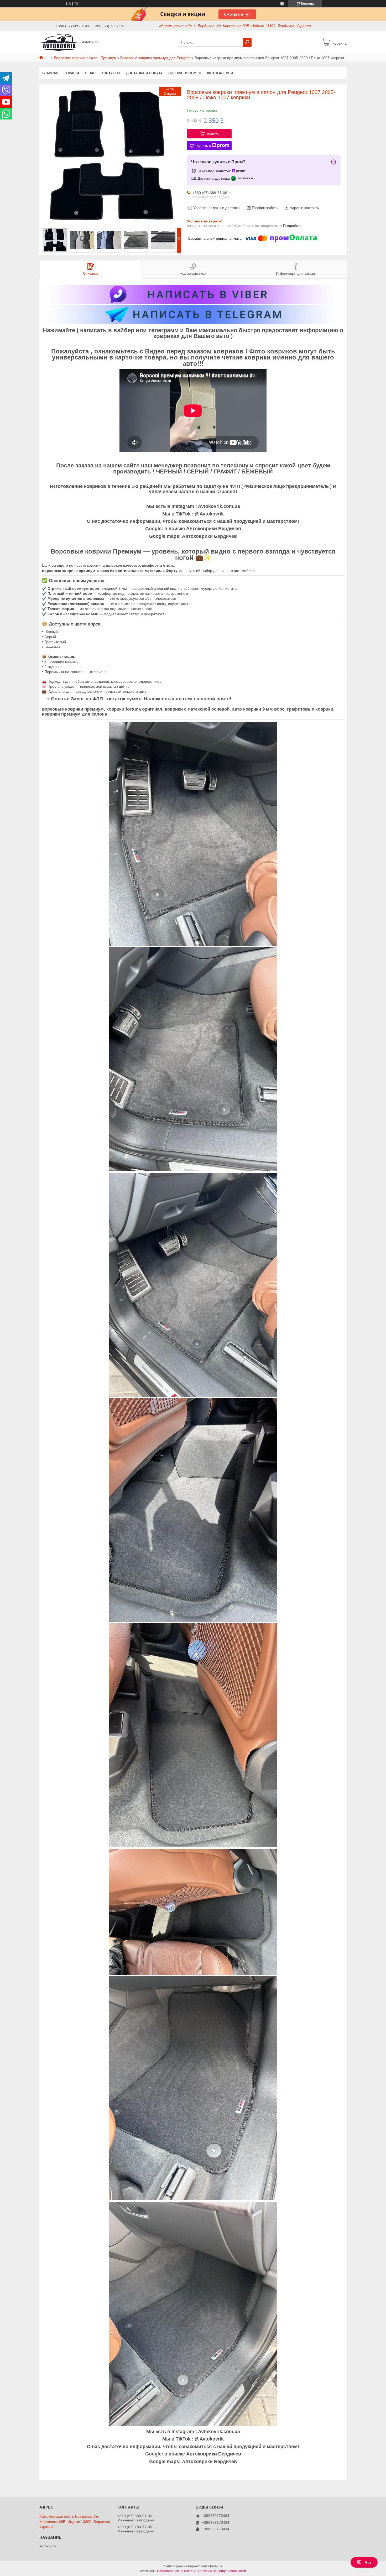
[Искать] (247, 42)
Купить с (204, 145)
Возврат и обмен (185, 73)
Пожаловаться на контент (176, 2571)
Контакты (111, 73)
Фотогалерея (220, 73)
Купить (213, 134)
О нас (90, 73)
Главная (50, 73)
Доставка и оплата (144, 73)
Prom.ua (216, 2566)
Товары (72, 73)
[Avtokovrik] (59, 42)
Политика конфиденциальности (222, 2571)
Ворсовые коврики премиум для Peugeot (155, 58)
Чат (368, 2562)
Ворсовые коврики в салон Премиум (85, 58)
